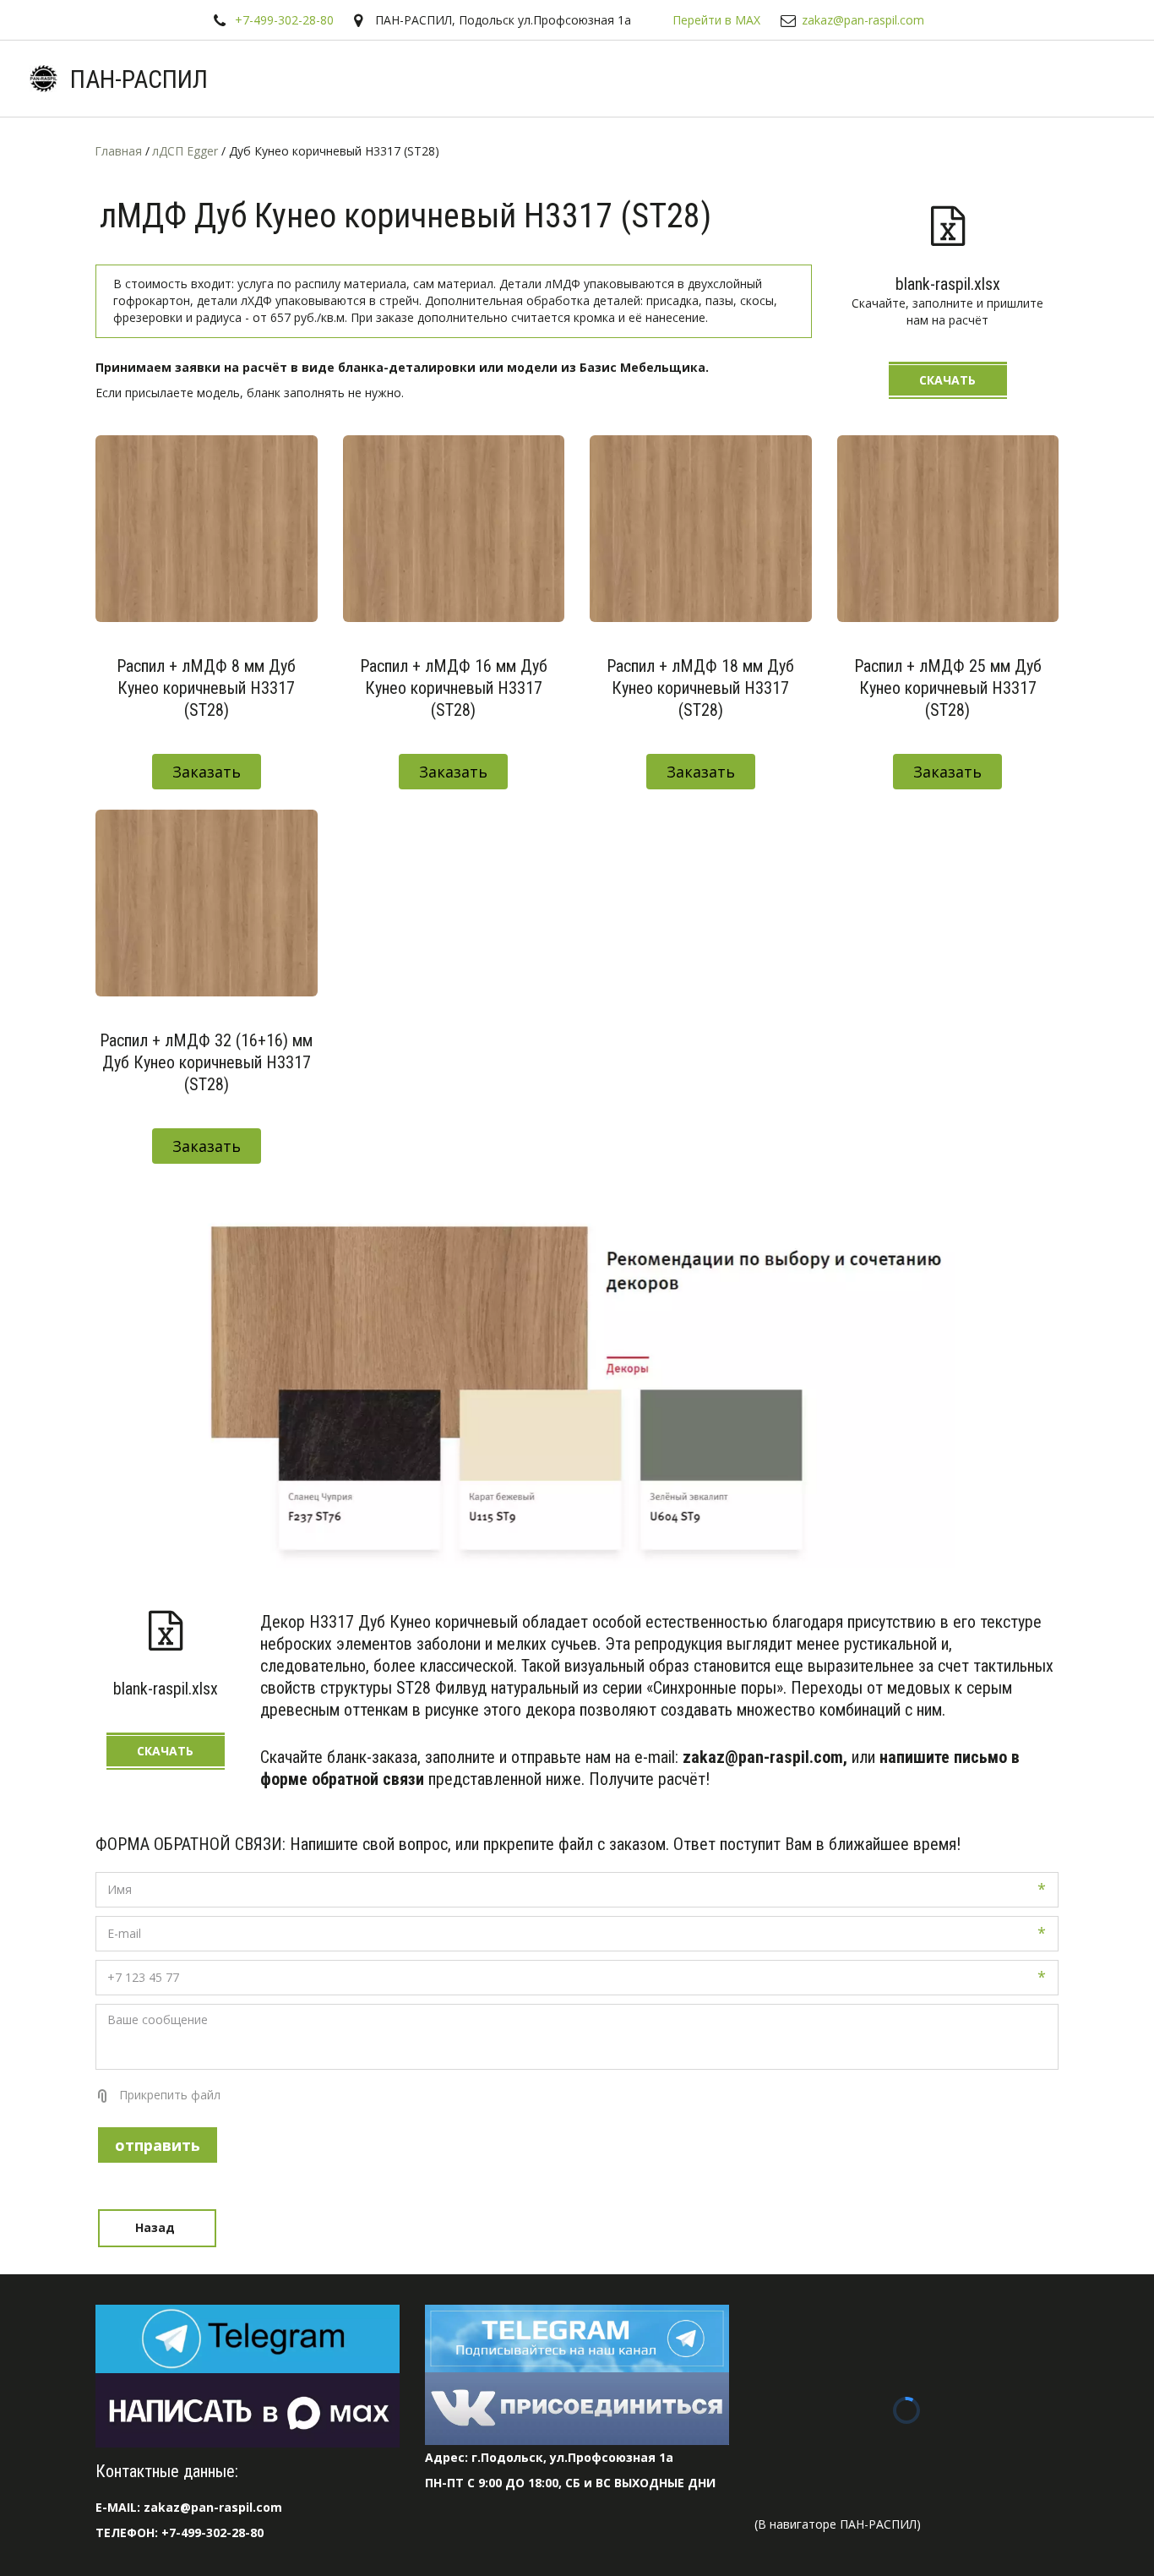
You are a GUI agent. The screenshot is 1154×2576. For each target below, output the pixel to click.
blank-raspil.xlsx (948, 284)
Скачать (947, 380)
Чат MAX (295, 79)
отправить (158, 2145)
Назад (157, 2227)
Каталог (476, 79)
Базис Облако (850, 79)
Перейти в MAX (716, 20)
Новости (745, 79)
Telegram (386, 79)
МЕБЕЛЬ (1051, 79)
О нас (665, 79)
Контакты (958, 79)
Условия (574, 79)
